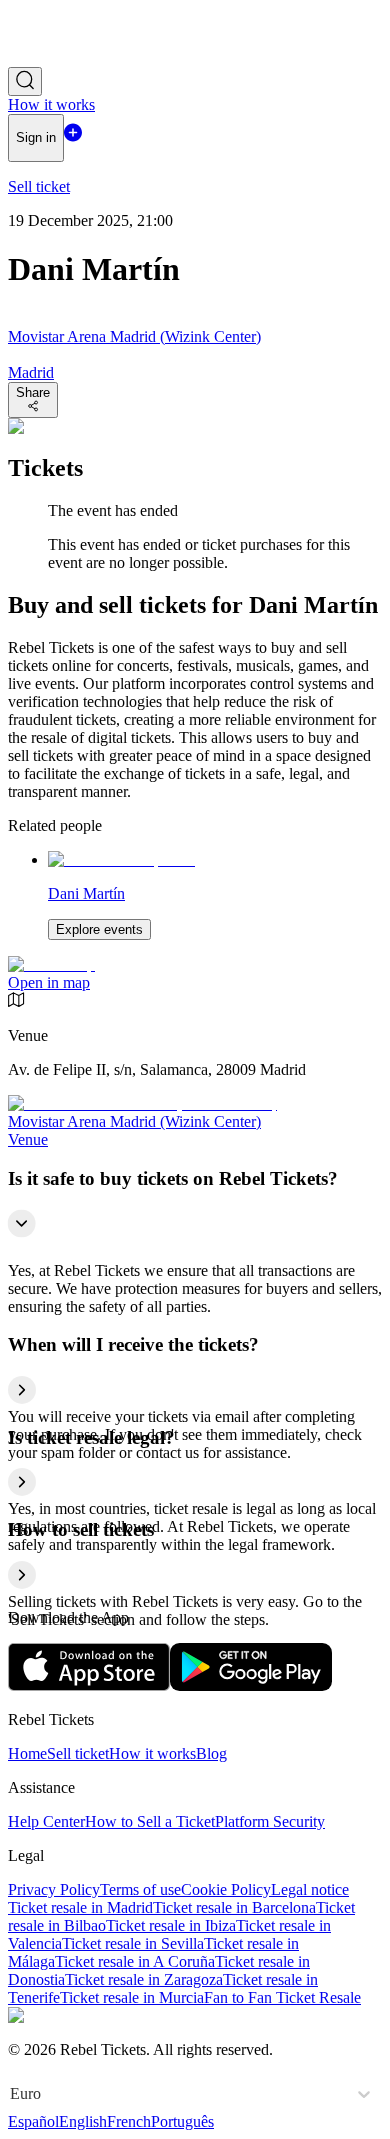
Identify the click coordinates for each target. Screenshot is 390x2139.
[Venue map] (51, 964)
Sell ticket (78, 1753)
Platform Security (270, 1821)
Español (33, 2121)
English (83, 2121)
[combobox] (12, 2094)
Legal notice (310, 1889)
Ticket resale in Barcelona (234, 1907)
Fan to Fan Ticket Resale (282, 1997)
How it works (152, 1753)
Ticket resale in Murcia (132, 1997)
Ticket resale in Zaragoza (144, 1979)
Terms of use (140, 1889)
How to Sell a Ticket (150, 1821)
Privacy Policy (54, 1889)
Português (182, 2121)
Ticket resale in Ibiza (171, 1925)
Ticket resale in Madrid (80, 1907)
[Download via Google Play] (251, 1685)
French (129, 2121)
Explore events (99, 929)
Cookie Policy (226, 1889)
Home (27, 1753)
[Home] (63, 57)
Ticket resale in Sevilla (133, 1943)
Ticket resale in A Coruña (135, 1961)
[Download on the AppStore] (89, 1685)
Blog (211, 1753)
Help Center (46, 1821)
